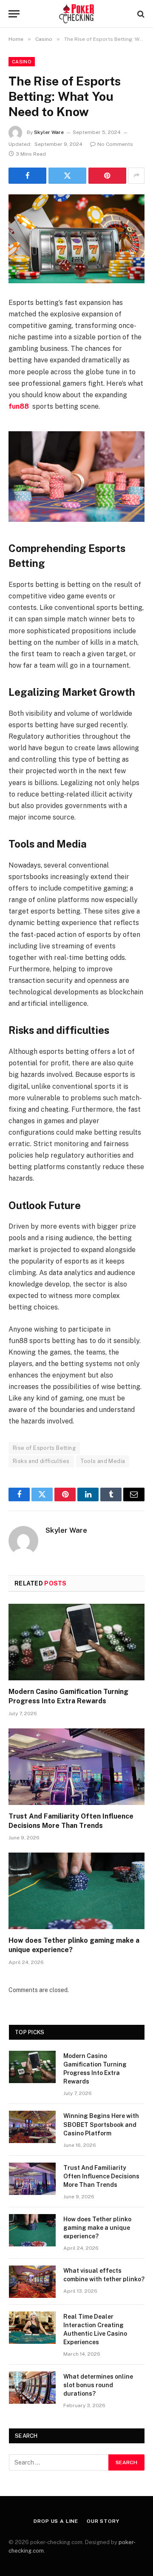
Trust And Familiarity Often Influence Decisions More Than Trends (101, 2176)
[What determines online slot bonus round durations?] (32, 2388)
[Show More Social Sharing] (136, 176)
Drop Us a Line (56, 2521)
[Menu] (14, 14)
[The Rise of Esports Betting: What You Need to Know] (76, 239)
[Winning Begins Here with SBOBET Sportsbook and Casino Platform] (32, 2127)
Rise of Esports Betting (44, 1448)
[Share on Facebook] (27, 176)
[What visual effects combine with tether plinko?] (32, 2282)
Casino (22, 62)
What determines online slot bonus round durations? (98, 2385)
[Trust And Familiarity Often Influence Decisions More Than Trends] (76, 1767)
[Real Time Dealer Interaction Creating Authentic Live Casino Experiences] (32, 2328)
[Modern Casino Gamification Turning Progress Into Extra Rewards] (76, 1642)
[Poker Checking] (77, 14)
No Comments (115, 144)
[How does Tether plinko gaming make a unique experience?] (76, 1891)
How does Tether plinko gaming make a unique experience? (97, 2228)
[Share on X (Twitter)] (67, 176)
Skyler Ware (49, 132)
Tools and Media (103, 1461)
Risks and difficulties (41, 1461)
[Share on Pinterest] (107, 176)
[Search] (140, 14)
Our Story (103, 2521)
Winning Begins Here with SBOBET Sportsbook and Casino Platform (101, 2124)
